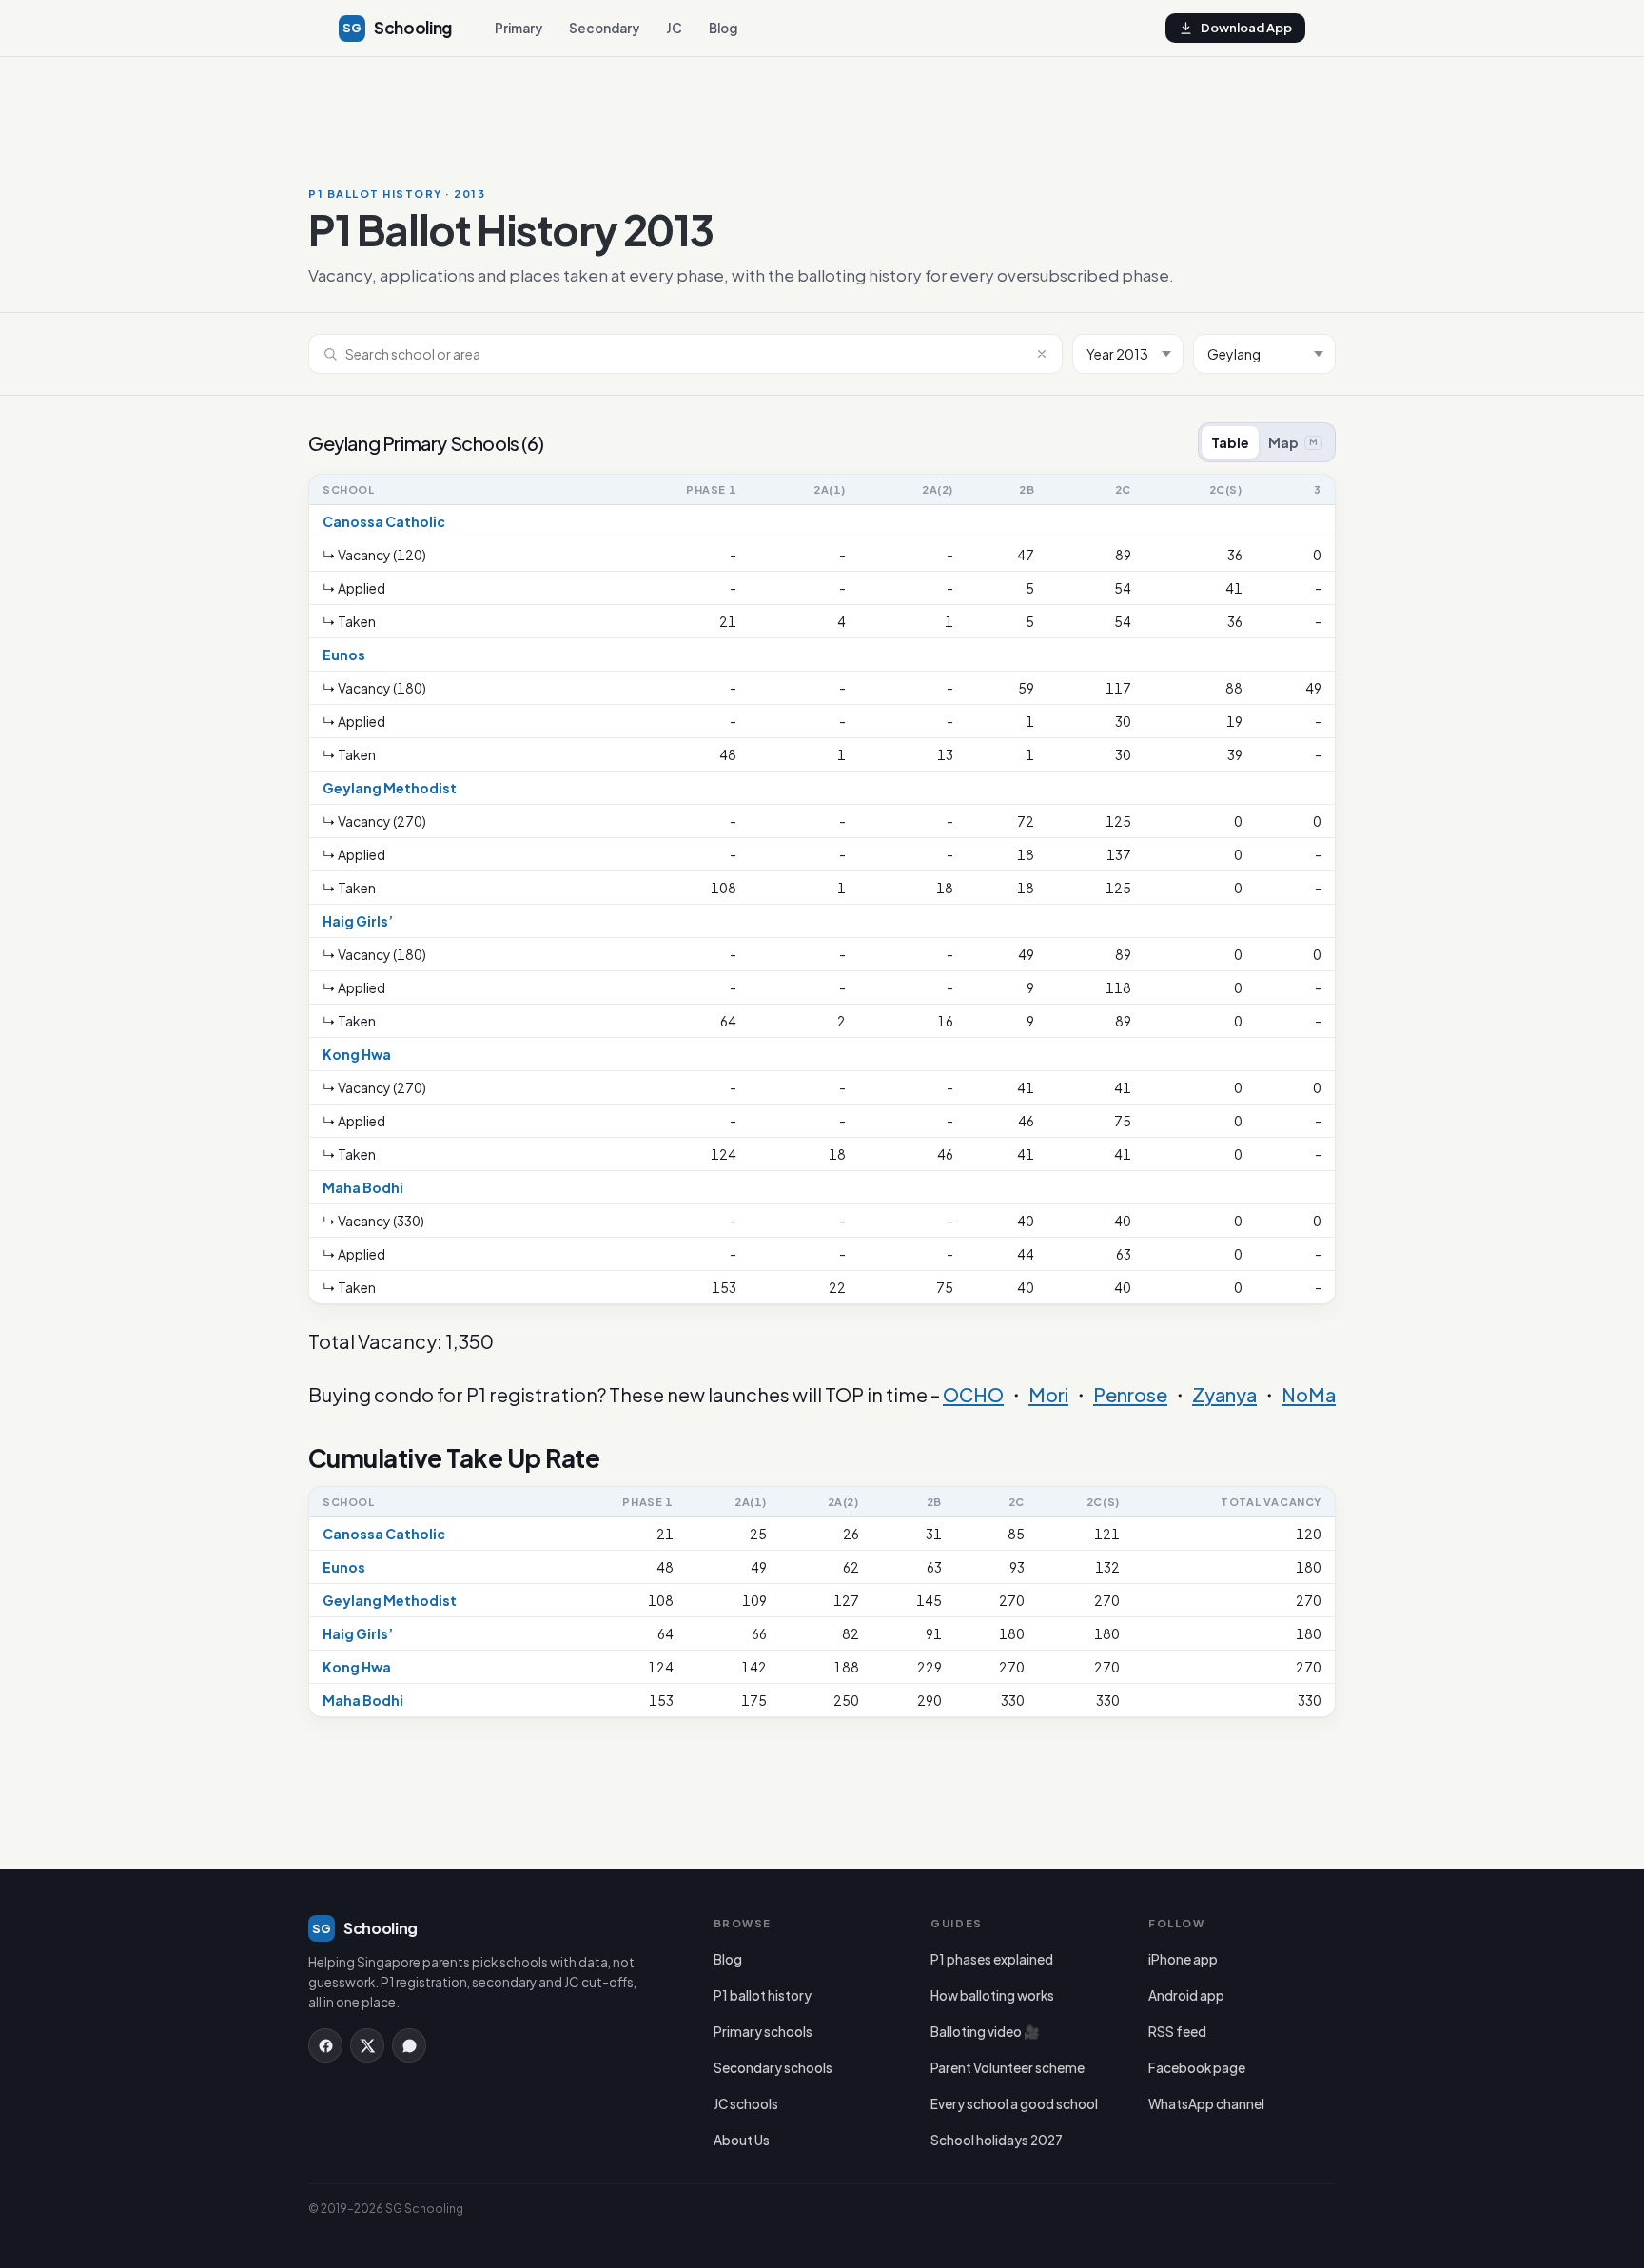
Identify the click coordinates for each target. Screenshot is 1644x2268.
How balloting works (992, 1995)
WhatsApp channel (1206, 2104)
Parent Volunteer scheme (1008, 2068)
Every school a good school (1014, 2104)
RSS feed (1177, 2032)
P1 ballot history (763, 1995)
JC (674, 28)
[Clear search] (1042, 354)
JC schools (746, 2104)
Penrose (1130, 1394)
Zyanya (1224, 1394)
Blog (723, 28)
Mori (1048, 1394)
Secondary (604, 28)
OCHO (973, 1394)
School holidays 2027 (997, 2140)
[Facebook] (325, 2045)
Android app (1186, 1995)
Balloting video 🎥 (985, 2032)
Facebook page (1197, 2068)
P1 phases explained (992, 1959)
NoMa (1309, 1394)
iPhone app (1183, 1959)
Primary (519, 28)
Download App (1246, 28)
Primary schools (763, 2032)
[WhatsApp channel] (409, 2045)
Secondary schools (773, 2068)
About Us (742, 2140)
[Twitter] (367, 2045)
